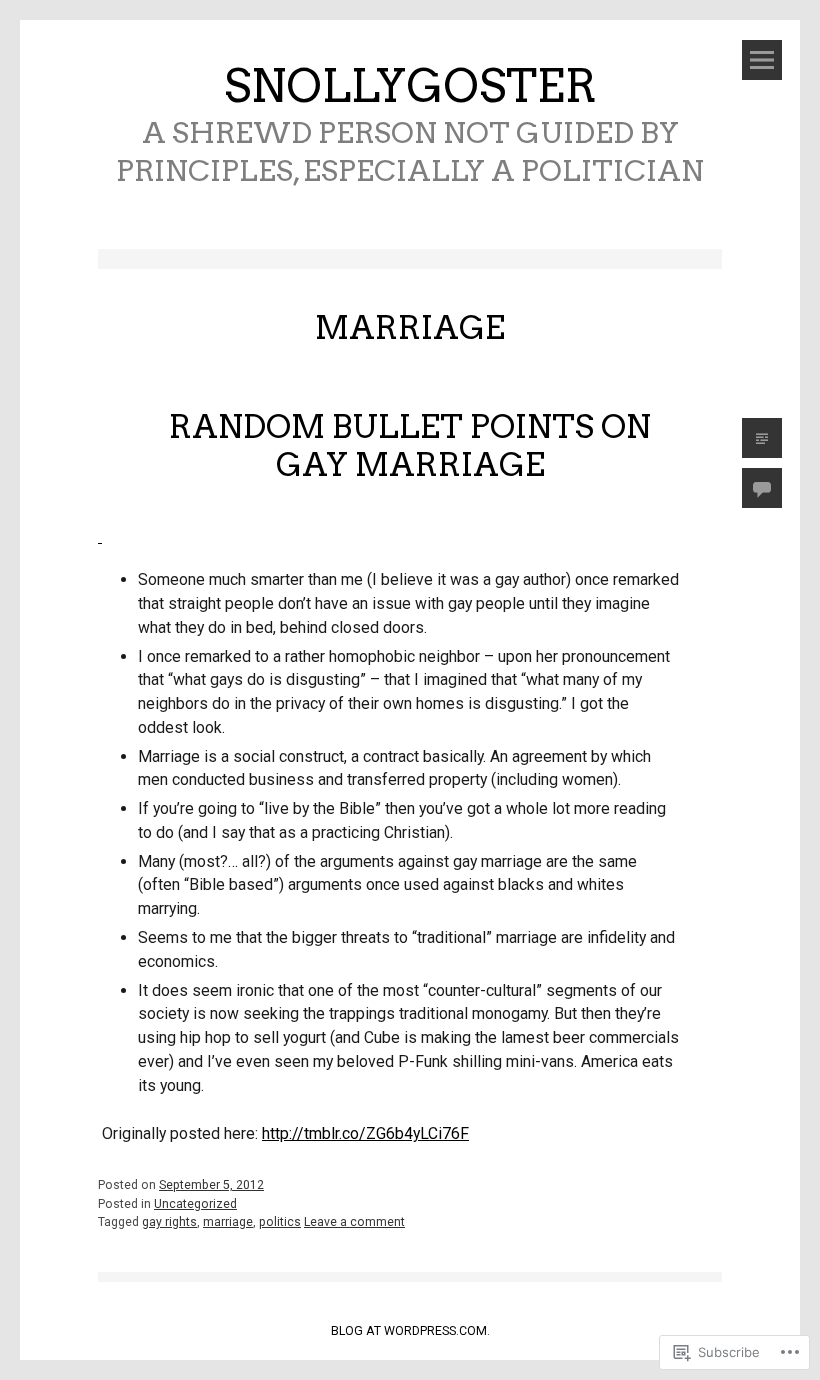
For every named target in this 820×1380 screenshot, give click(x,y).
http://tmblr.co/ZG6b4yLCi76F (365, 1133)
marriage (228, 1222)
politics (280, 1222)
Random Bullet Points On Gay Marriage (410, 445)
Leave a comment (354, 1222)
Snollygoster (410, 86)
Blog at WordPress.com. (410, 1331)
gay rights (169, 1222)
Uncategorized (195, 1204)
